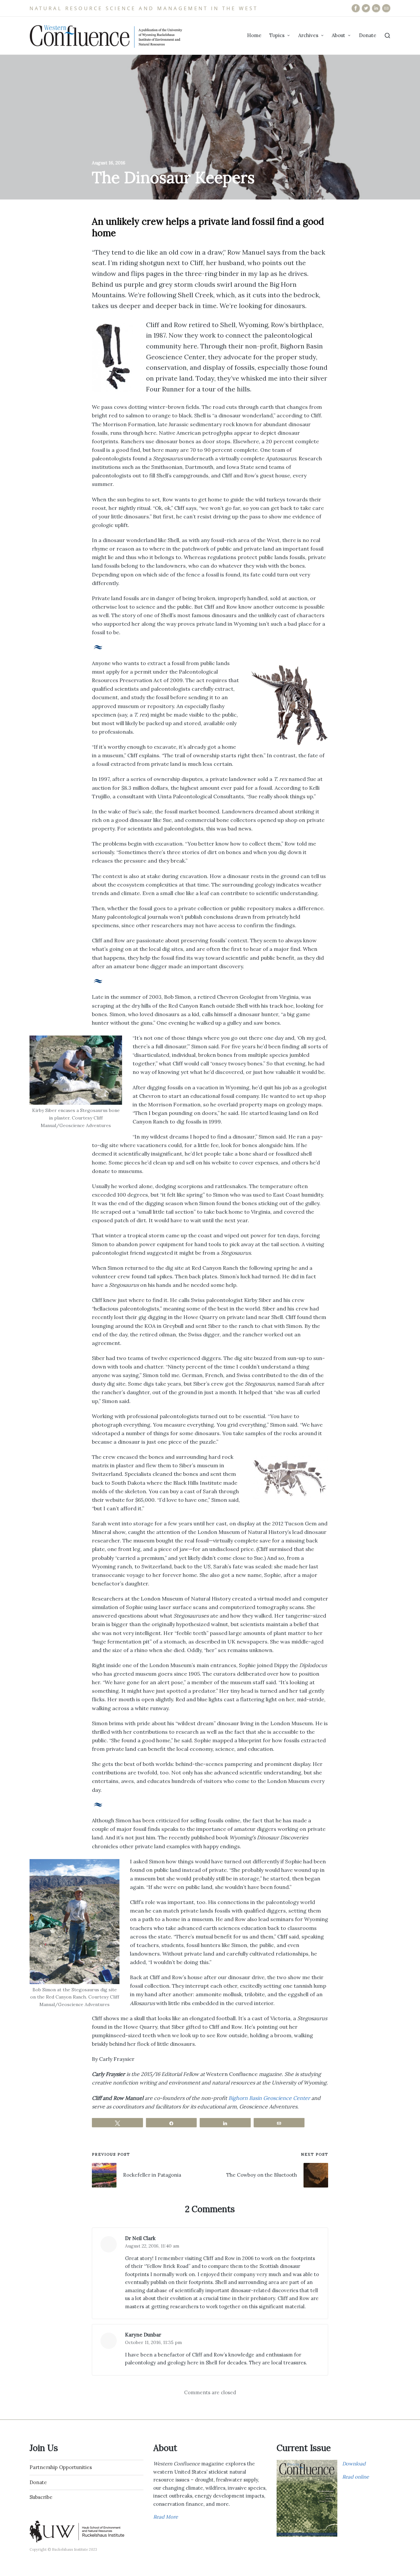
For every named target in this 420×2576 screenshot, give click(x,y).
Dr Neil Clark (140, 2238)
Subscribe (41, 2497)
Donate (38, 2482)
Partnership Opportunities (61, 2467)
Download (354, 2464)
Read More (166, 2517)
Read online (356, 2477)
